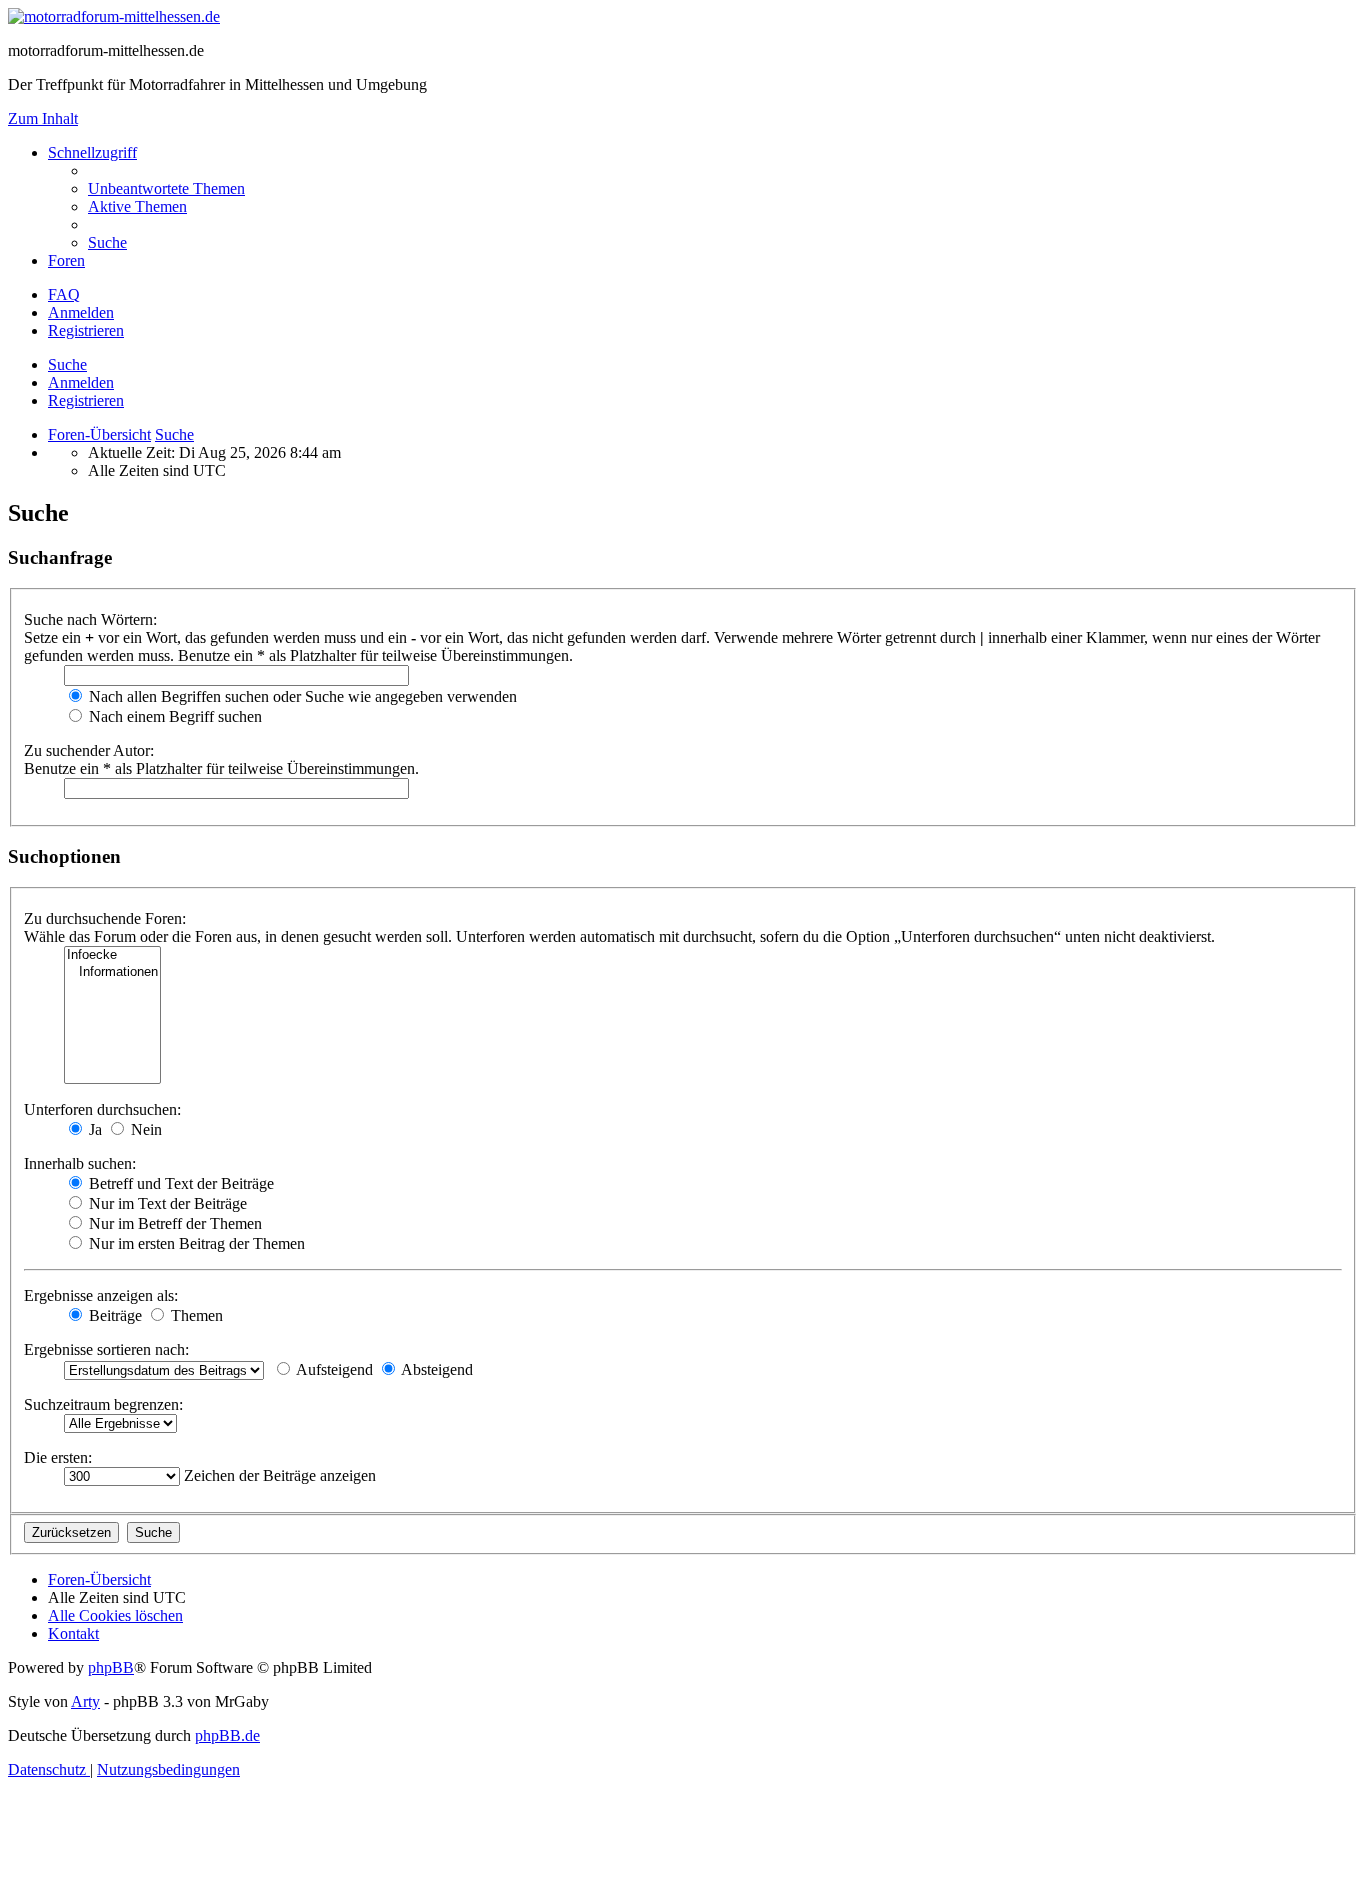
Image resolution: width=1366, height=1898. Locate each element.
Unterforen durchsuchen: (102, 1109)
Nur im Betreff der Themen (173, 1223)
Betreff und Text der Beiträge (179, 1183)
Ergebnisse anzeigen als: (101, 1295)
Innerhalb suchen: (80, 1163)
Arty (85, 1701)
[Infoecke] (112, 955)
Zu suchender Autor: (89, 750)
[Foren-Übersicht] (114, 16)
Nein (144, 1129)
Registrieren (86, 400)
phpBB (111, 1667)
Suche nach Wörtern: (90, 619)
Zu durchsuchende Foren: (105, 918)
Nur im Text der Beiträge (166, 1203)
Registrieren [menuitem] (86, 330)
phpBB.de (227, 1735)
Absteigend (435, 1369)
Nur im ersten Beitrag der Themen (195, 1243)
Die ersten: (58, 1457)
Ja (93, 1129)
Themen (195, 1315)
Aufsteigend (333, 1369)
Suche (67, 364)
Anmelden (81, 382)
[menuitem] (166, 188)
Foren (66, 260)
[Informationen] (112, 972)
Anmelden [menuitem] (81, 312)
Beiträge (113, 1315)
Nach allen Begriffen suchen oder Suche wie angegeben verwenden (301, 696)
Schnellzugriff (92, 152)
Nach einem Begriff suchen (173, 716)
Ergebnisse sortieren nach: (106, 1349)
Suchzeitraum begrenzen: (103, 1404)
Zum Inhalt (43, 118)
